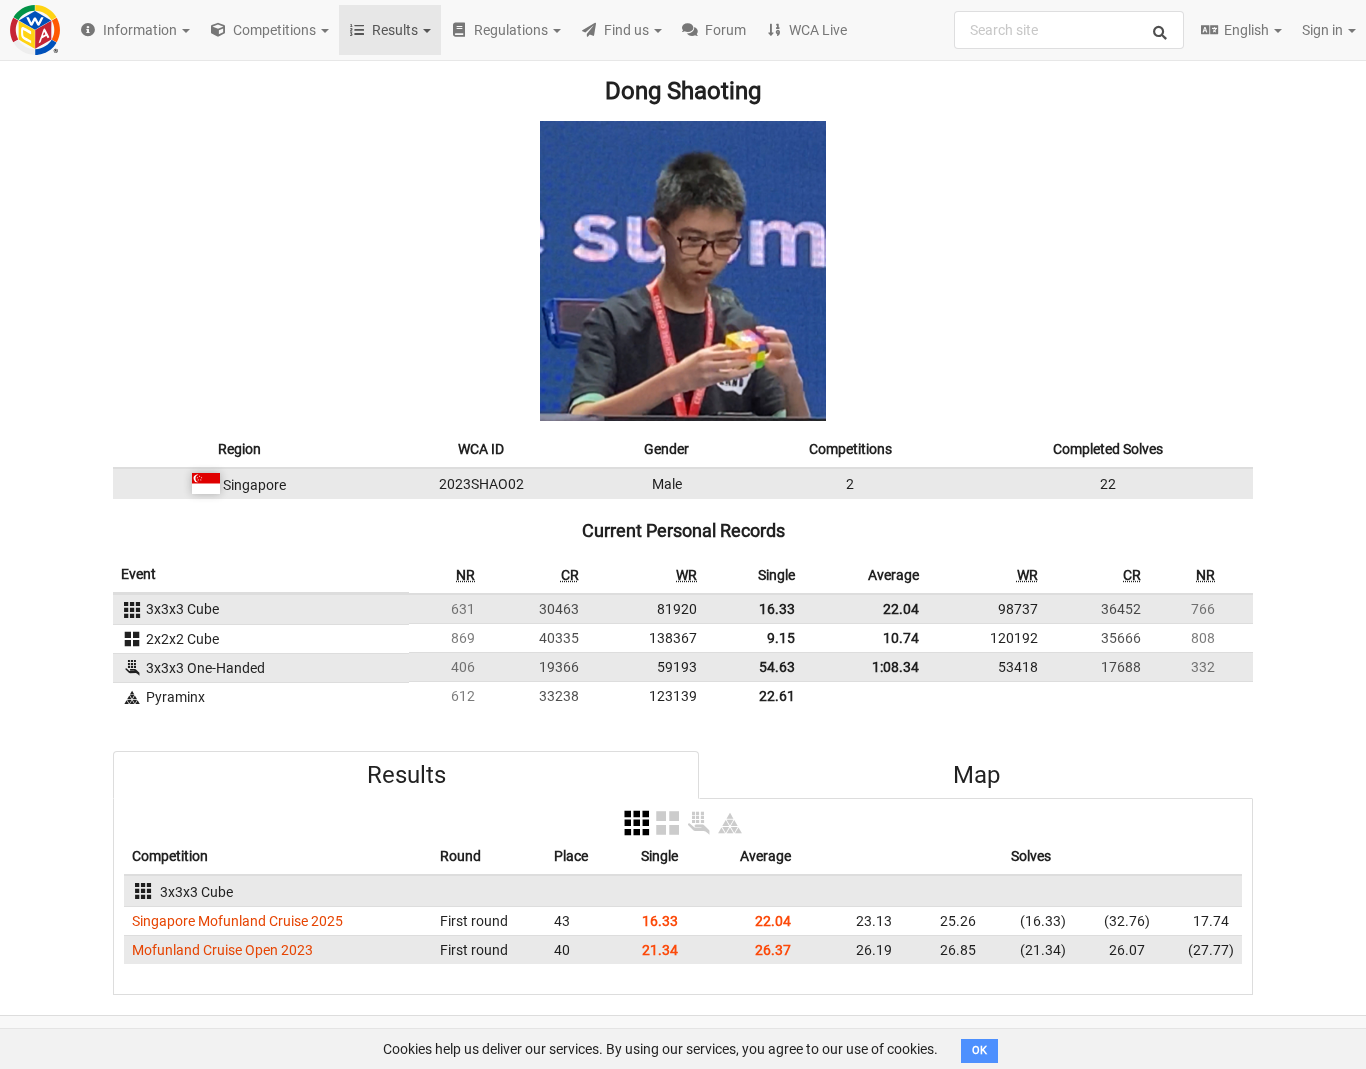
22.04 (901, 609)
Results (406, 775)
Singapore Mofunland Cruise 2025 (237, 921)
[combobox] (1069, 30)
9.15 (781, 638)
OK (979, 1050)
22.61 (777, 696)
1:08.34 (895, 667)
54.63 (777, 667)
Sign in (1324, 30)
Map (976, 775)
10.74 (901, 638)
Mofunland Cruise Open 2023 (222, 950)
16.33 (777, 609)
